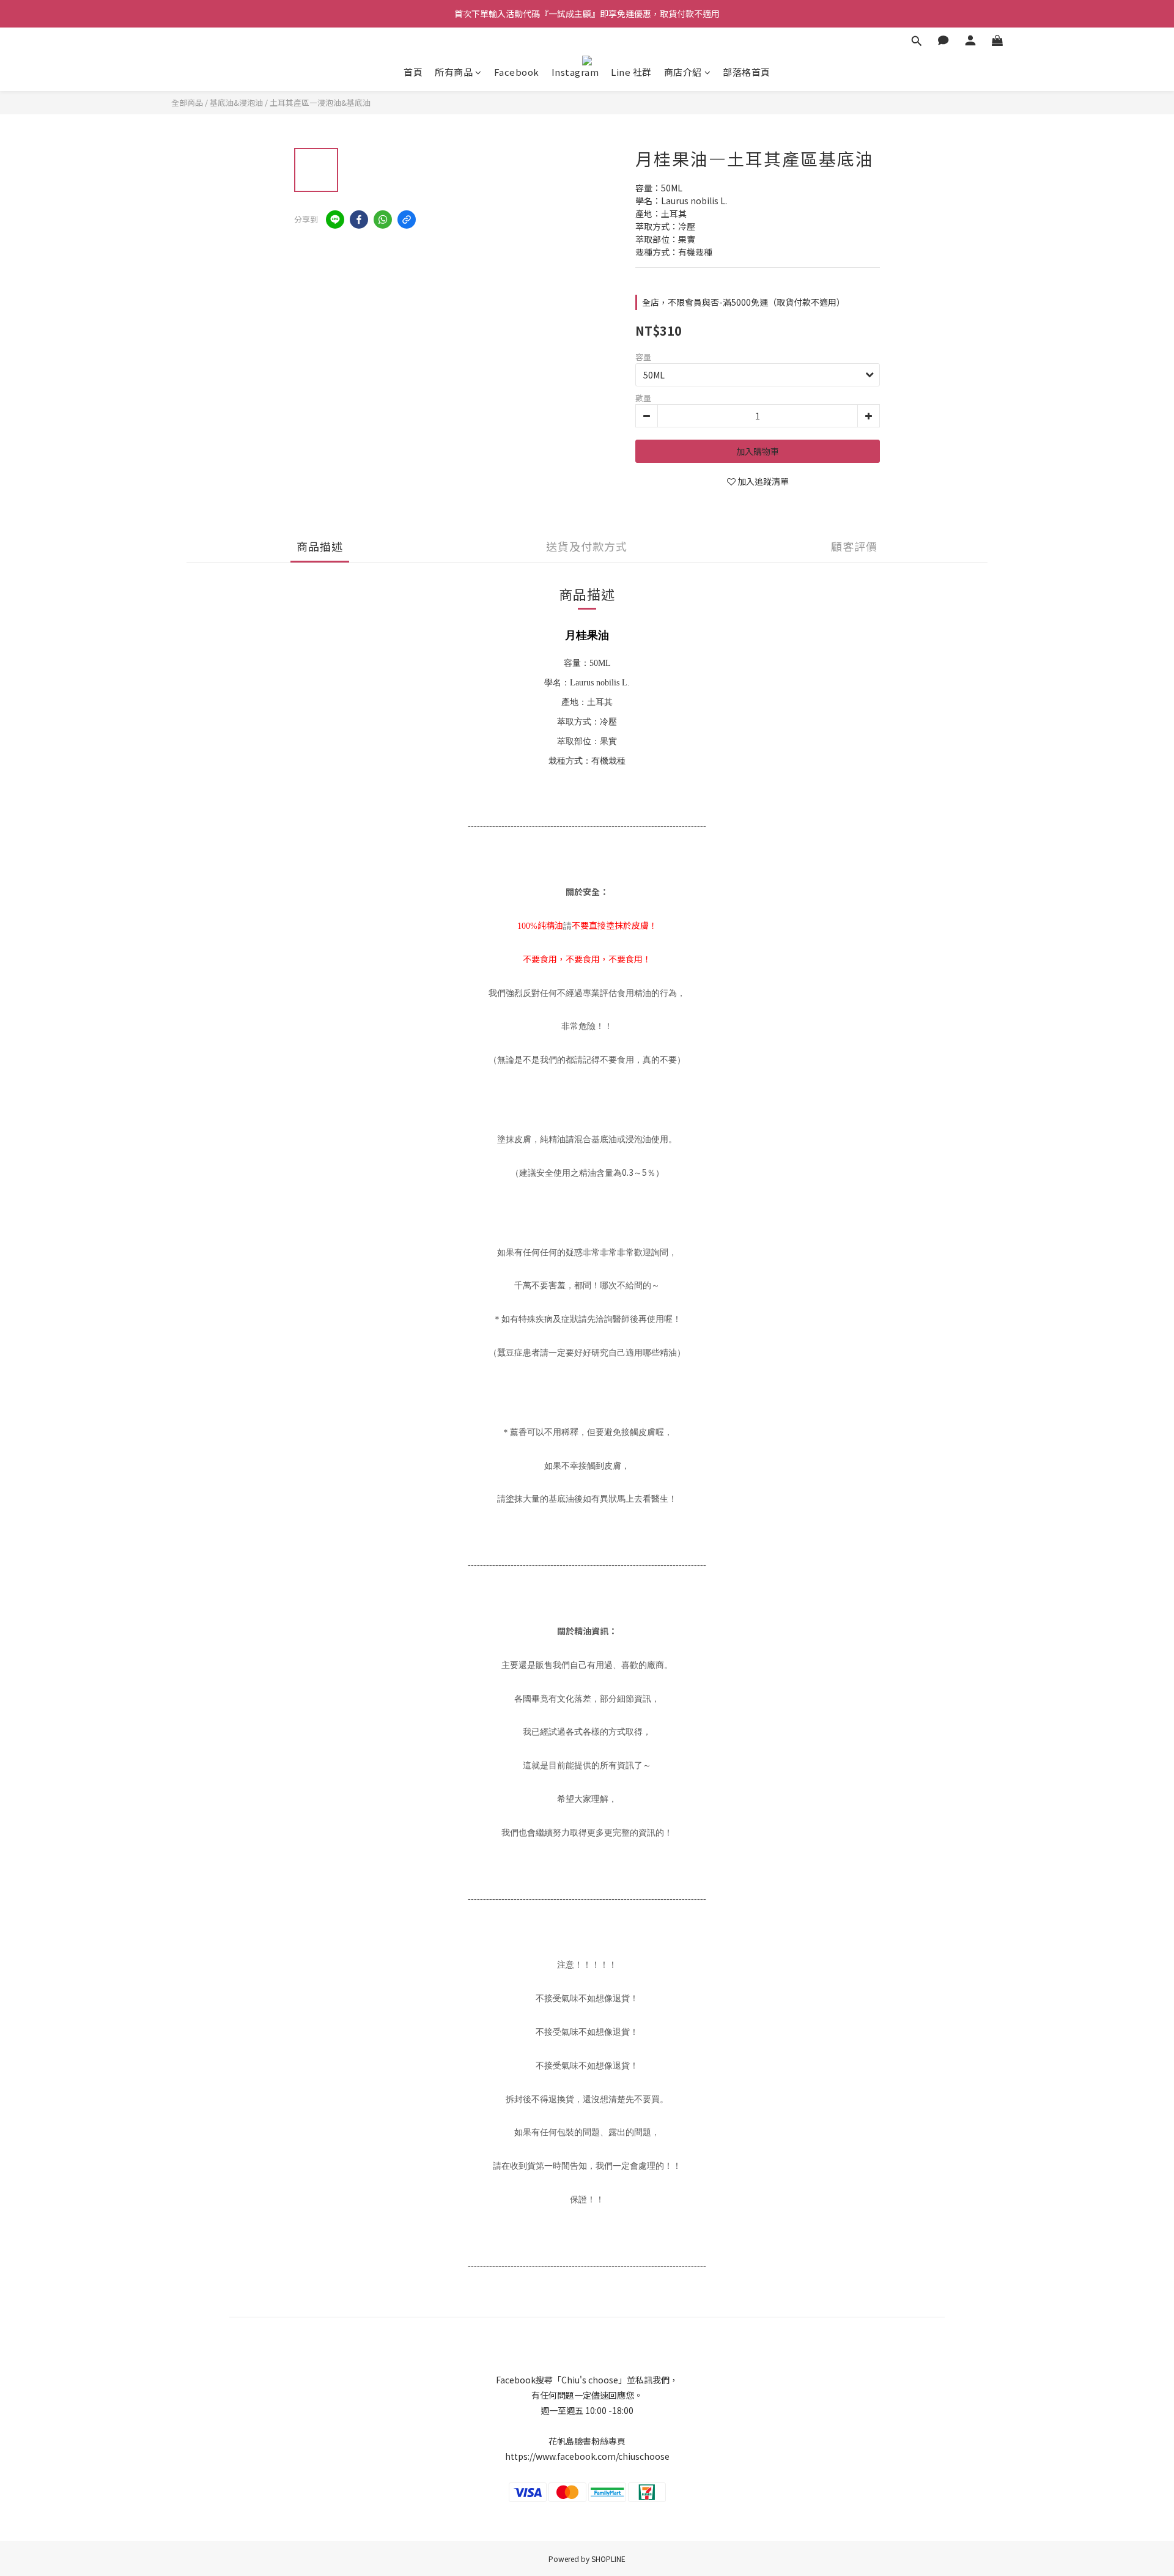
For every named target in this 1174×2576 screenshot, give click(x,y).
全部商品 (187, 102)
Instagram (575, 72)
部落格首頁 (747, 72)
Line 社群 (631, 72)
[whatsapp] (383, 220)
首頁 (413, 72)
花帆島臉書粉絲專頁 (587, 2441)
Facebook (517, 72)
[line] (335, 220)
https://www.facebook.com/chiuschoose (587, 2456)
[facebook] (359, 220)
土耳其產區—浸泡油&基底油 (320, 102)
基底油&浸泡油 (236, 102)
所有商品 (454, 72)
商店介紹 (683, 72)
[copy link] (407, 220)
